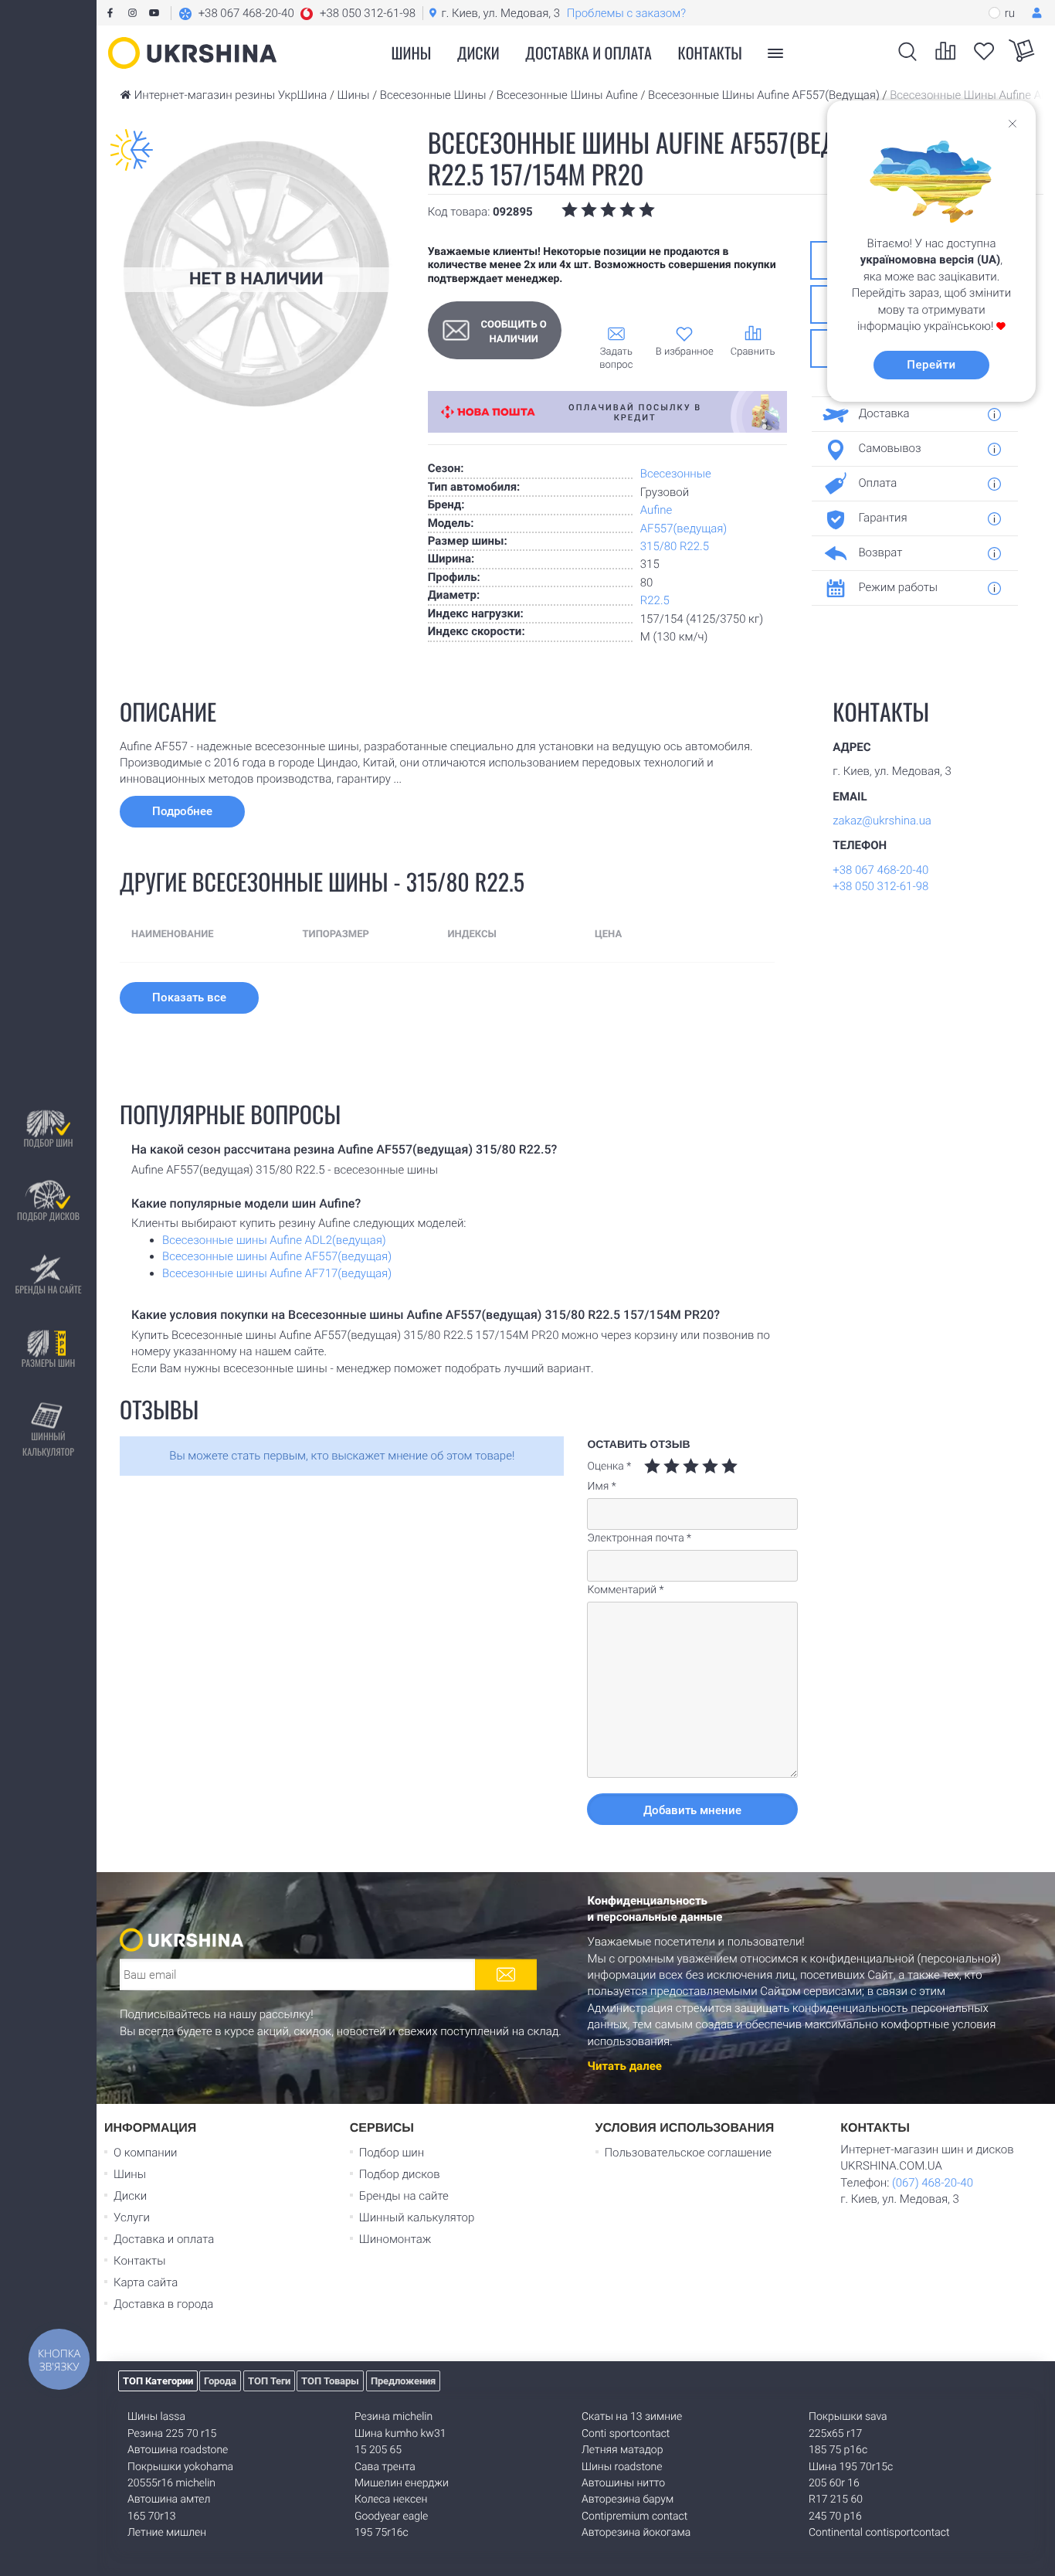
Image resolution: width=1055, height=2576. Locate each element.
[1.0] (652, 1466)
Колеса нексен (391, 2500)
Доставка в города (163, 2304)
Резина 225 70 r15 (172, 2434)
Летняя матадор (622, 2450)
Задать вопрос (616, 359)
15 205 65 (378, 2450)
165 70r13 (151, 2517)
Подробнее (182, 811)
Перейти (931, 365)
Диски (478, 53)
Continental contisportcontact (879, 2533)
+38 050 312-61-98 (880, 886)
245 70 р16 (835, 2517)
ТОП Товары (330, 2381)
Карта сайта (146, 2282)
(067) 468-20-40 (933, 2183)
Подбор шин (48, 1143)
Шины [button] (412, 53)
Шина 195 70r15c (851, 2467)
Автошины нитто (623, 2483)
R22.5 (655, 600)
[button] (297, 13)
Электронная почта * (639, 1538)
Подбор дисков (48, 1217)
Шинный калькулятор (48, 1444)
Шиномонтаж (395, 2239)
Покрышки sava (848, 2417)
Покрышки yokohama (180, 2467)
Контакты (710, 53)
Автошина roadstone (178, 2450)
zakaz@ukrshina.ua (882, 821)
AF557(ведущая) (684, 528)
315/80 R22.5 (675, 546)
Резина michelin (394, 2417)
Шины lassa (156, 2417)
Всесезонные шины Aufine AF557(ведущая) (277, 1256)
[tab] (909, 414)
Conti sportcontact (626, 2434)
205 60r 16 (834, 2483)
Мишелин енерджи (402, 2483)
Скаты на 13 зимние (632, 2417)
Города (220, 2381)
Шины (130, 2174)
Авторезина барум (628, 2500)
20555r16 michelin (171, 2483)
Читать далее (625, 2066)
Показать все (189, 997)
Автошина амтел (169, 2500)
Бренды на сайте (48, 1290)
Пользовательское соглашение (688, 2153)
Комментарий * (625, 1590)
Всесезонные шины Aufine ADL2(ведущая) (274, 1240)
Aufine (656, 510)
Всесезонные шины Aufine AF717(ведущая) (277, 1273)
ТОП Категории (158, 2381)
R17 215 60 (836, 2500)
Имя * (601, 1487)
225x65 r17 (835, 2434)
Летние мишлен (167, 2533)
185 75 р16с (838, 2450)
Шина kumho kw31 (400, 2434)
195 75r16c (382, 2533)
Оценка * (609, 1466)
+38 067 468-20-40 (880, 870)
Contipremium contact (634, 2517)
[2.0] (662, 1466)
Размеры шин (49, 1363)
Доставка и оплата (589, 53)
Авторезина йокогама (636, 2533)
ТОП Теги (269, 2381)
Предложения (403, 2381)
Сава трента (385, 2467)
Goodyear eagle (391, 2517)
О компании (146, 2153)
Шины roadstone (622, 2467)
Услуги (132, 2217)
